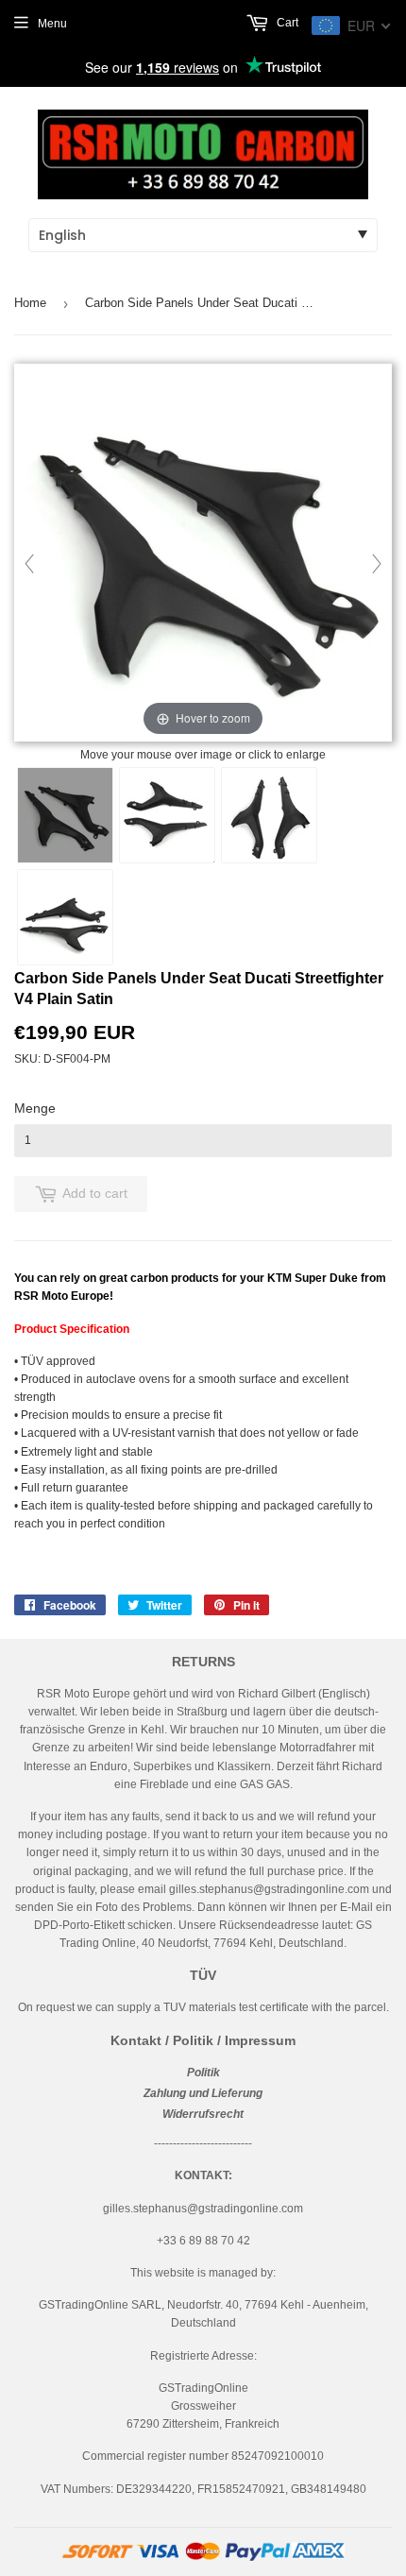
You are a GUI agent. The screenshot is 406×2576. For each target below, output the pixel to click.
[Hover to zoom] (203, 554)
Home (30, 303)
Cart (286, 23)
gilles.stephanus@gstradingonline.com (269, 1889)
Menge (35, 1108)
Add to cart (95, 1193)
